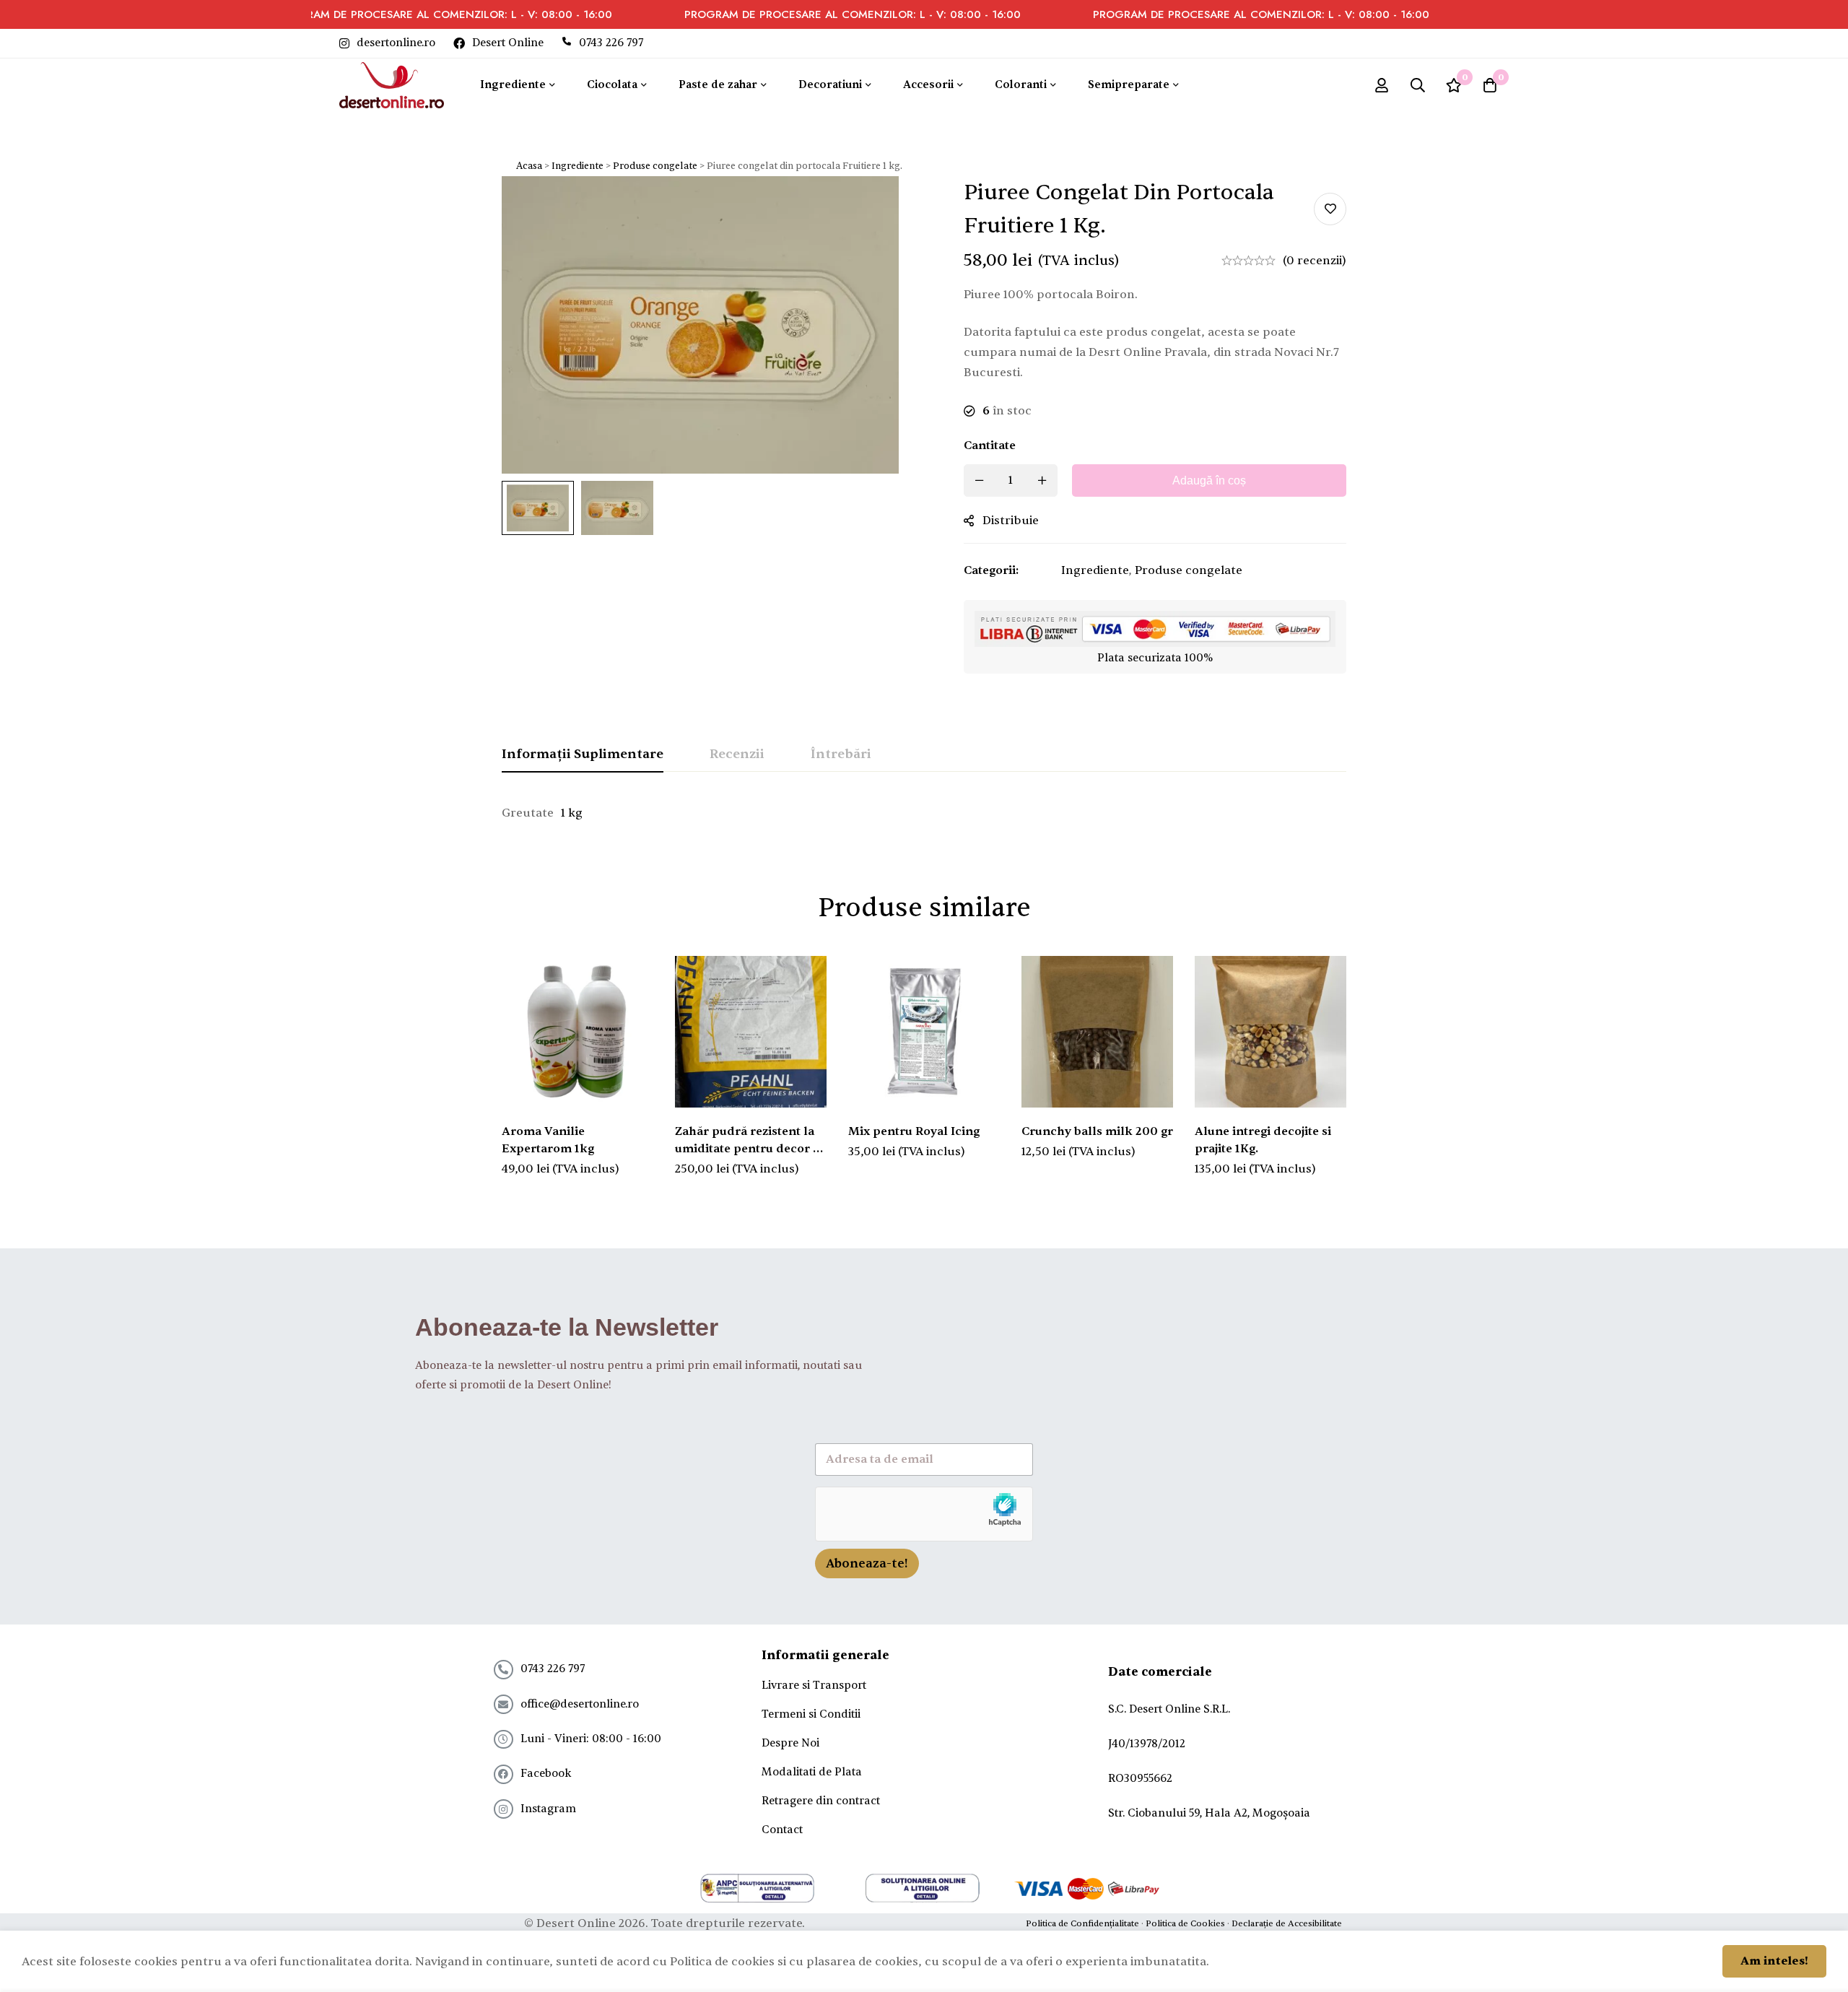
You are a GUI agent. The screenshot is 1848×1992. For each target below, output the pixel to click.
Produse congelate (655, 166)
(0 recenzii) (1315, 261)
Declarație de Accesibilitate (1287, 1923)
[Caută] (1418, 85)
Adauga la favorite (1330, 209)
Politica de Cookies (1185, 1923)
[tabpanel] (924, 813)
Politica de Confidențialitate (1082, 1923)
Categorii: (991, 570)
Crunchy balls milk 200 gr (1097, 1131)
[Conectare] (1382, 85)
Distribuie (1011, 521)
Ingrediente (577, 166)
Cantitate (990, 445)
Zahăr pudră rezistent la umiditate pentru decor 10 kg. (750, 1149)
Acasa (529, 166)
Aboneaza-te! (867, 1563)
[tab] (583, 755)
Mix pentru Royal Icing (914, 1131)
